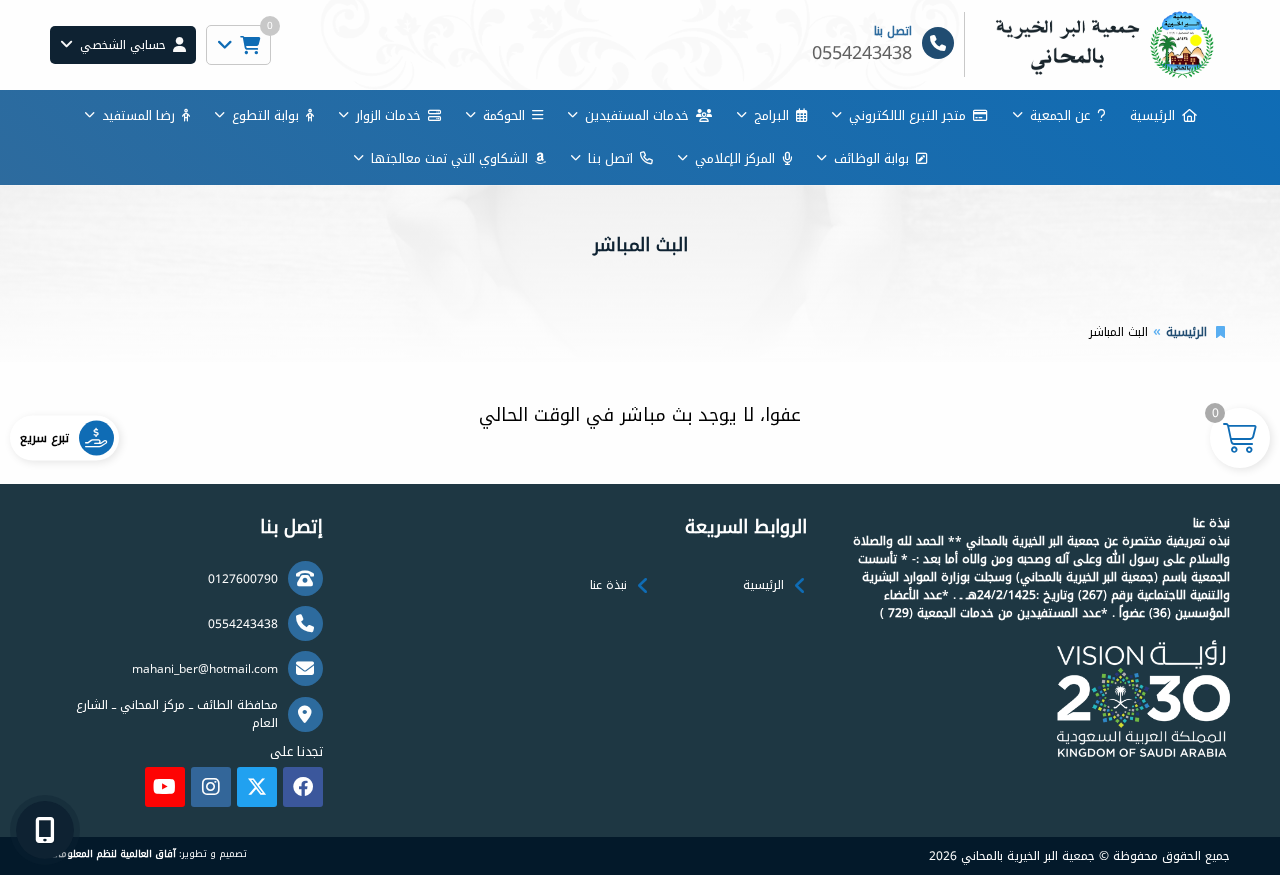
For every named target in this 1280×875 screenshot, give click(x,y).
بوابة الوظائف (871, 158)
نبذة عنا (608, 585)
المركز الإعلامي (735, 158)
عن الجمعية (1060, 115)
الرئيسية (1152, 115)
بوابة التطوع (265, 115)
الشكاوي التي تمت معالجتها (449, 158)
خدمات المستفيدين (637, 115)
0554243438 (243, 624)
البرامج (771, 115)
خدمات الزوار (388, 115)
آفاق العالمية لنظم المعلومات (113, 854)
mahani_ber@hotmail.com (205, 669)
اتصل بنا (610, 158)
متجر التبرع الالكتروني (907, 115)
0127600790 (243, 579)
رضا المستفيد (138, 115)
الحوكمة (504, 115)
